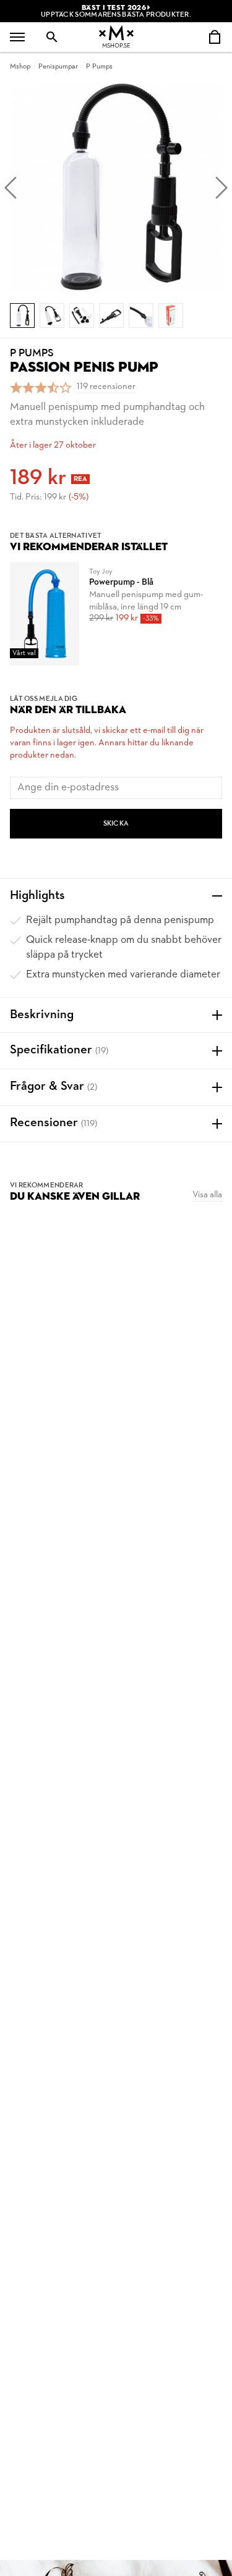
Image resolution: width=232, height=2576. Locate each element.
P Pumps (99, 67)
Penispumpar (58, 67)
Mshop (20, 67)
